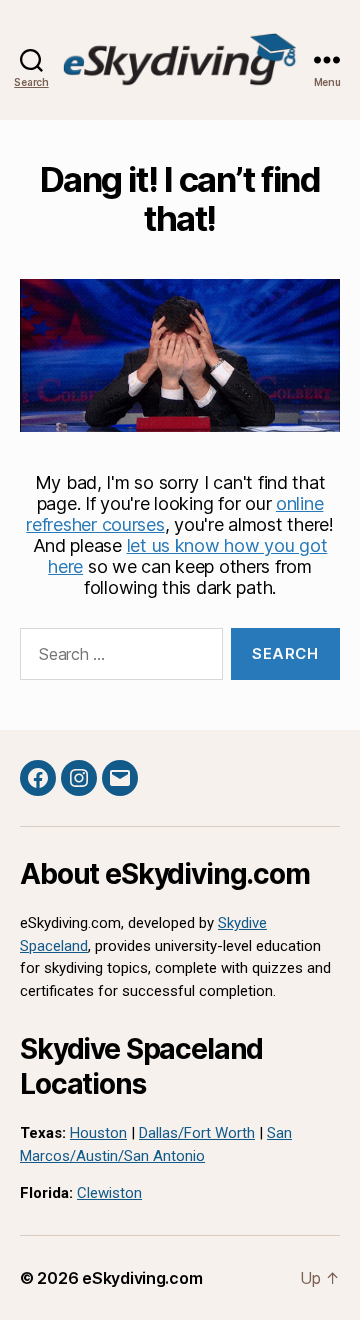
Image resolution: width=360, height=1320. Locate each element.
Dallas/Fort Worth (197, 1133)
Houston (98, 1133)
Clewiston (109, 1193)
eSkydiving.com (142, 1278)
